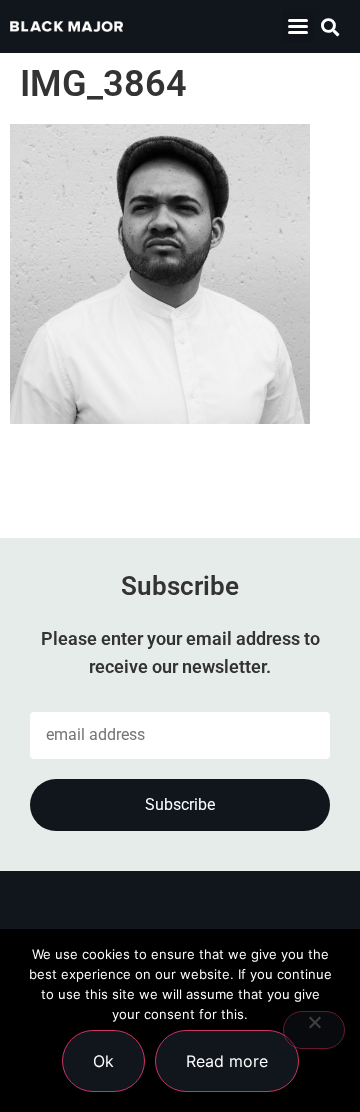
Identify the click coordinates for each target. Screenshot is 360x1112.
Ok (103, 1061)
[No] (314, 1030)
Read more (227, 1061)
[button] (297, 26)
